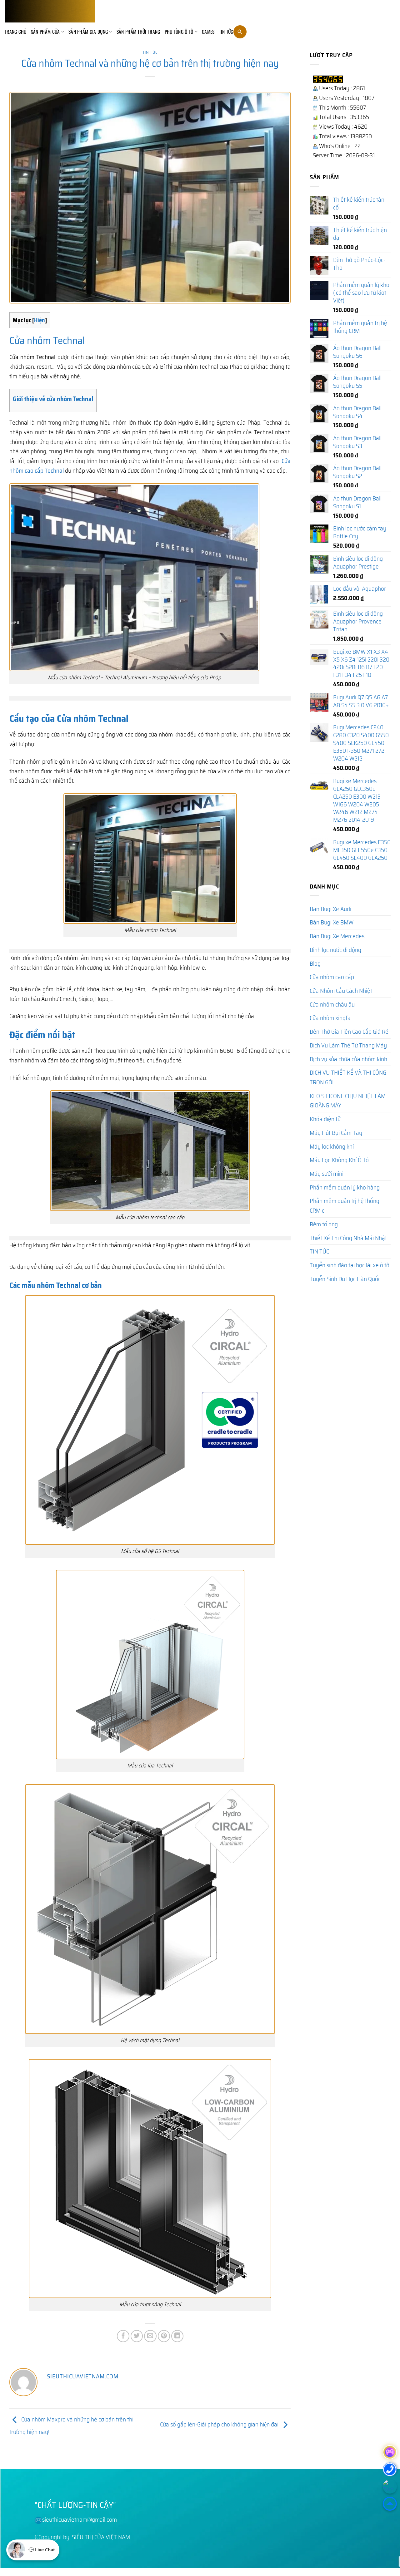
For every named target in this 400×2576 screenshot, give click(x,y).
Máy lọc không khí (332, 1146)
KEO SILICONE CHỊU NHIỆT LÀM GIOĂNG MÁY (348, 1101)
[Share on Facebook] (123, 2336)
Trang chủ (16, 32)
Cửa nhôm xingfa (330, 1018)
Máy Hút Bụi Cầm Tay (336, 1133)
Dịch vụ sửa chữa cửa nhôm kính (348, 1059)
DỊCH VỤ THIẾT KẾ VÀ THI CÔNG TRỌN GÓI (348, 1077)
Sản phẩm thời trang (138, 32)
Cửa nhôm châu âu (332, 1004)
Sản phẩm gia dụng (88, 32)
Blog (315, 963)
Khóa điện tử (325, 1119)
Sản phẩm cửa (45, 32)
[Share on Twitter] (137, 2336)
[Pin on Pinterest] (164, 2336)
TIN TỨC (226, 32)
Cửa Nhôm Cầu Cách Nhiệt (341, 991)
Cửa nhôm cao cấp (332, 977)
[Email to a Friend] (150, 2336)
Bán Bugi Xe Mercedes (337, 936)
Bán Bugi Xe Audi (330, 909)
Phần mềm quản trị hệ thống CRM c (345, 1206)
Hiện (40, 320)
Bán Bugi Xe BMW (332, 922)
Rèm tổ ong (324, 1224)
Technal (68, 1285)
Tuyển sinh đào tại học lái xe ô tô (350, 1265)
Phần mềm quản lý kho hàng (345, 1187)
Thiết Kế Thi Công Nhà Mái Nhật (348, 1238)
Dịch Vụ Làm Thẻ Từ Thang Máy (348, 1045)
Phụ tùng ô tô (179, 32)
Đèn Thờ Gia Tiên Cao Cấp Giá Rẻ (349, 1032)
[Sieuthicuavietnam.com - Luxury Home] (50, 11)
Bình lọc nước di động (335, 950)
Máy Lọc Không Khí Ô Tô (339, 1160)
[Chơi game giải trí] (390, 2452)
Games (208, 32)
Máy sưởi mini (327, 1174)
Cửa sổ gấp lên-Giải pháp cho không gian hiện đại (220, 2424)
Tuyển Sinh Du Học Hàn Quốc (345, 1279)
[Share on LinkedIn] (177, 2336)
